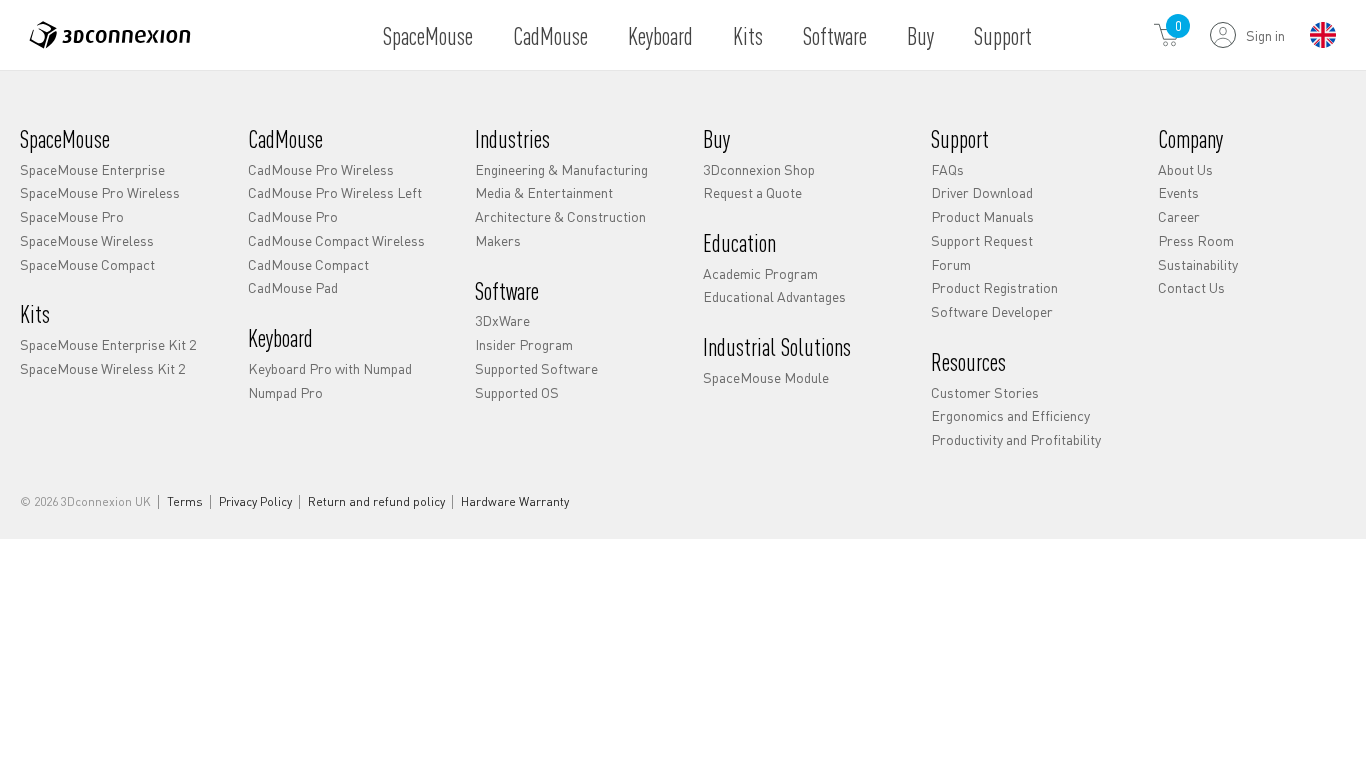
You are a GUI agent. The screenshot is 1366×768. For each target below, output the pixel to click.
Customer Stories (985, 392)
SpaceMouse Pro (72, 216)
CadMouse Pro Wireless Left (335, 192)
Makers (498, 240)
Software (835, 35)
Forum (951, 264)
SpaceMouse (428, 35)
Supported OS (517, 392)
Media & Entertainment (544, 192)
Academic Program (760, 273)
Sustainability (1198, 264)
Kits (748, 35)
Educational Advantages (774, 296)
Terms (185, 502)
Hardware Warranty (515, 502)
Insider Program (524, 344)
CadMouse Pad (293, 287)
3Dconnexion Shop (759, 169)
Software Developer (992, 311)
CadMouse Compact (308, 264)
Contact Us (1191, 287)
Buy (920, 35)
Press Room (1196, 240)
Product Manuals (982, 216)
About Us (1185, 169)
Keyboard (660, 35)
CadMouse (550, 35)
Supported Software (536, 368)
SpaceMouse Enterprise (92, 169)
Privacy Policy (255, 502)
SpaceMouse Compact (87, 264)
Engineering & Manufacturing (561, 169)
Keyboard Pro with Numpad (330, 368)
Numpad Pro (285, 392)
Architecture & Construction (560, 216)
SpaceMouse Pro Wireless (100, 192)
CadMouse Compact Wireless (336, 240)
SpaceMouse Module (766, 377)
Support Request (982, 240)
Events (1178, 192)
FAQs (947, 169)
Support (1003, 35)
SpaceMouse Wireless (87, 240)
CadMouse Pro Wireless (321, 169)
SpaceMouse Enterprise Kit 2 (108, 344)
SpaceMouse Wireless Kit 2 (102, 368)
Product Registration (994, 287)
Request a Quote (752, 192)
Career (1179, 216)
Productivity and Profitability (1016, 439)
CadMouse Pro (293, 216)
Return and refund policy (376, 502)
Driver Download (982, 192)
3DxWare (502, 320)
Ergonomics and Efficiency (1010, 415)
